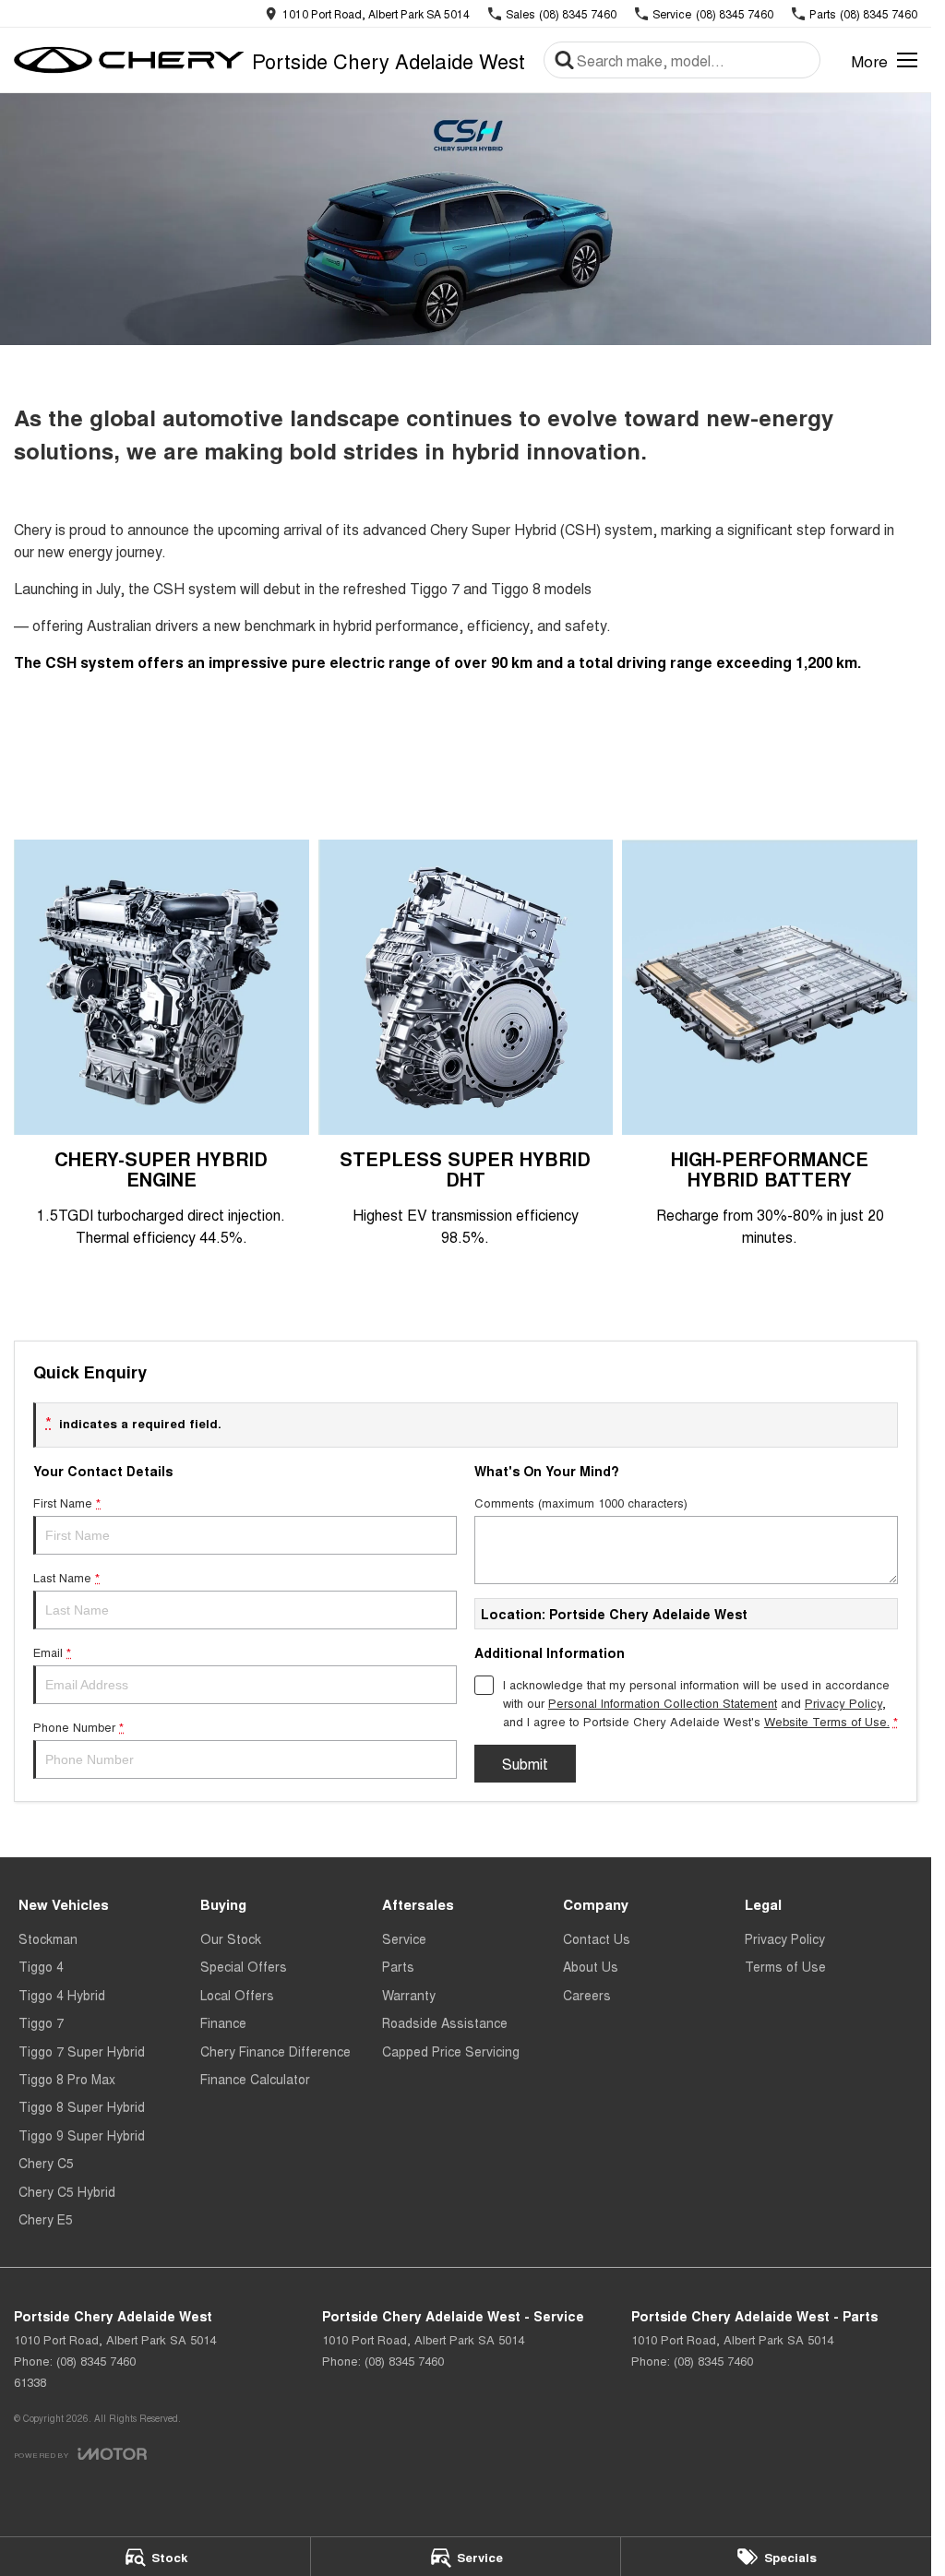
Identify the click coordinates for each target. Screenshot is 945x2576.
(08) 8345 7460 (96, 2361)
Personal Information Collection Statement (663, 1703)
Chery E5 (46, 2219)
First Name (67, 1503)
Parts (398, 1966)
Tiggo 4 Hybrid (62, 1995)
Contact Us (597, 1938)
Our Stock (231, 1938)
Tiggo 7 (41, 2022)
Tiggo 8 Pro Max (67, 2079)
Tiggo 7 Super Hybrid (82, 2051)
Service (404, 1938)
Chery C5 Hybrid (67, 2191)
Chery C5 (46, 2163)
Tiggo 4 (41, 1966)
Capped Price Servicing (451, 2051)
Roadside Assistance (445, 2022)
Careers (587, 1995)
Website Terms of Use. (827, 1721)
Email (52, 1652)
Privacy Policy (843, 1703)
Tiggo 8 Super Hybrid (82, 2106)
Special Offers (244, 1966)
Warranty (409, 1995)
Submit (525, 1764)
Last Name (66, 1577)
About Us (591, 1966)
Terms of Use (785, 1966)
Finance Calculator (255, 2079)
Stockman (48, 1938)
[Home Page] (129, 60)
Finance (223, 2022)
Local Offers (237, 1995)
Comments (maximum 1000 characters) (581, 1503)
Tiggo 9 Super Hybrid (82, 2135)
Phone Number (78, 1727)
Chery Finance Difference (275, 2051)
